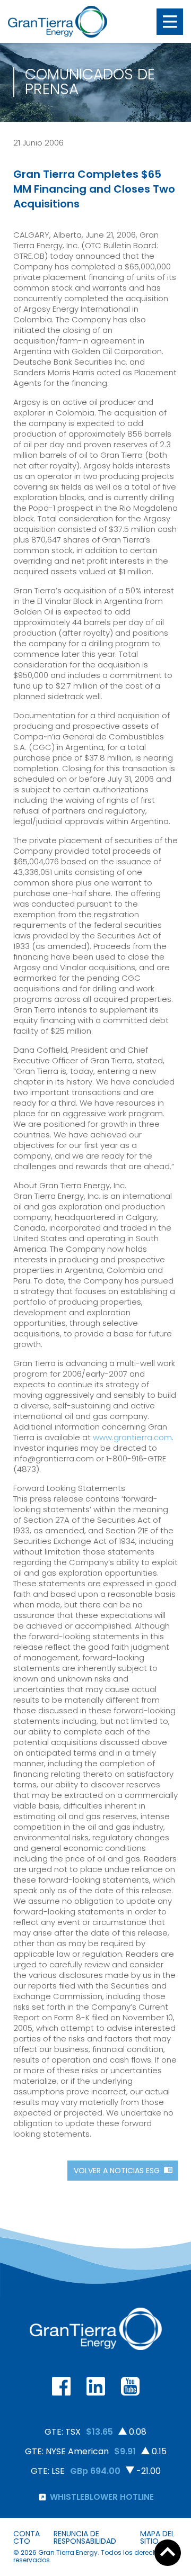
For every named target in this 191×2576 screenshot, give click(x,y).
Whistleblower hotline (102, 2497)
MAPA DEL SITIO (157, 2537)
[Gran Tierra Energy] (58, 22)
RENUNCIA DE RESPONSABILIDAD (85, 2537)
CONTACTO (27, 2537)
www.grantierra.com (132, 1437)
